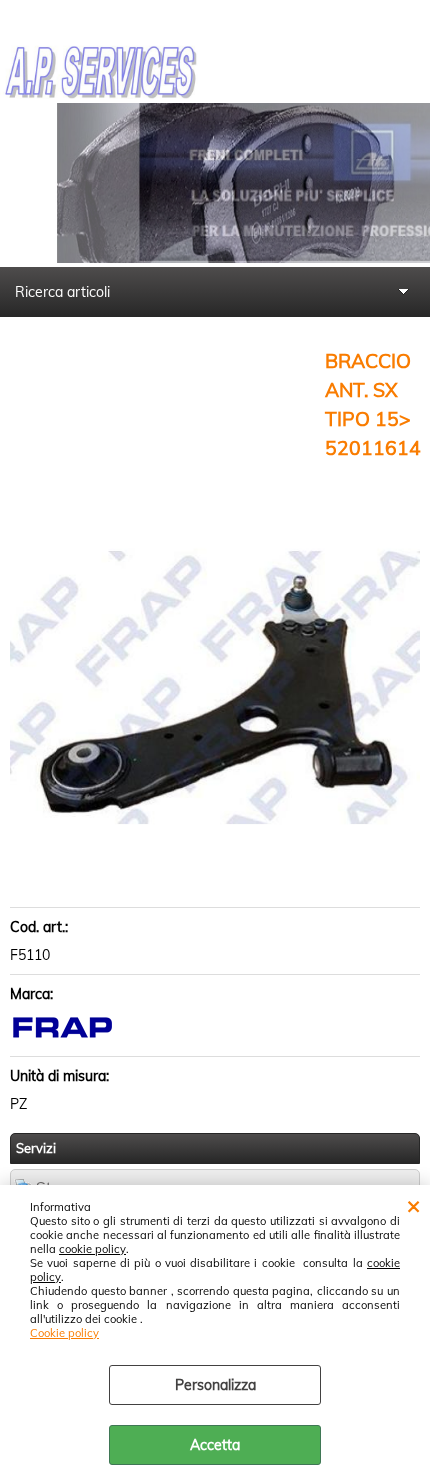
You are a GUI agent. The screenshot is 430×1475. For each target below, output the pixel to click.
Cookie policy (64, 1333)
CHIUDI (413, 1205)
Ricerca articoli (62, 292)
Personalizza (215, 1385)
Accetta (215, 1445)
